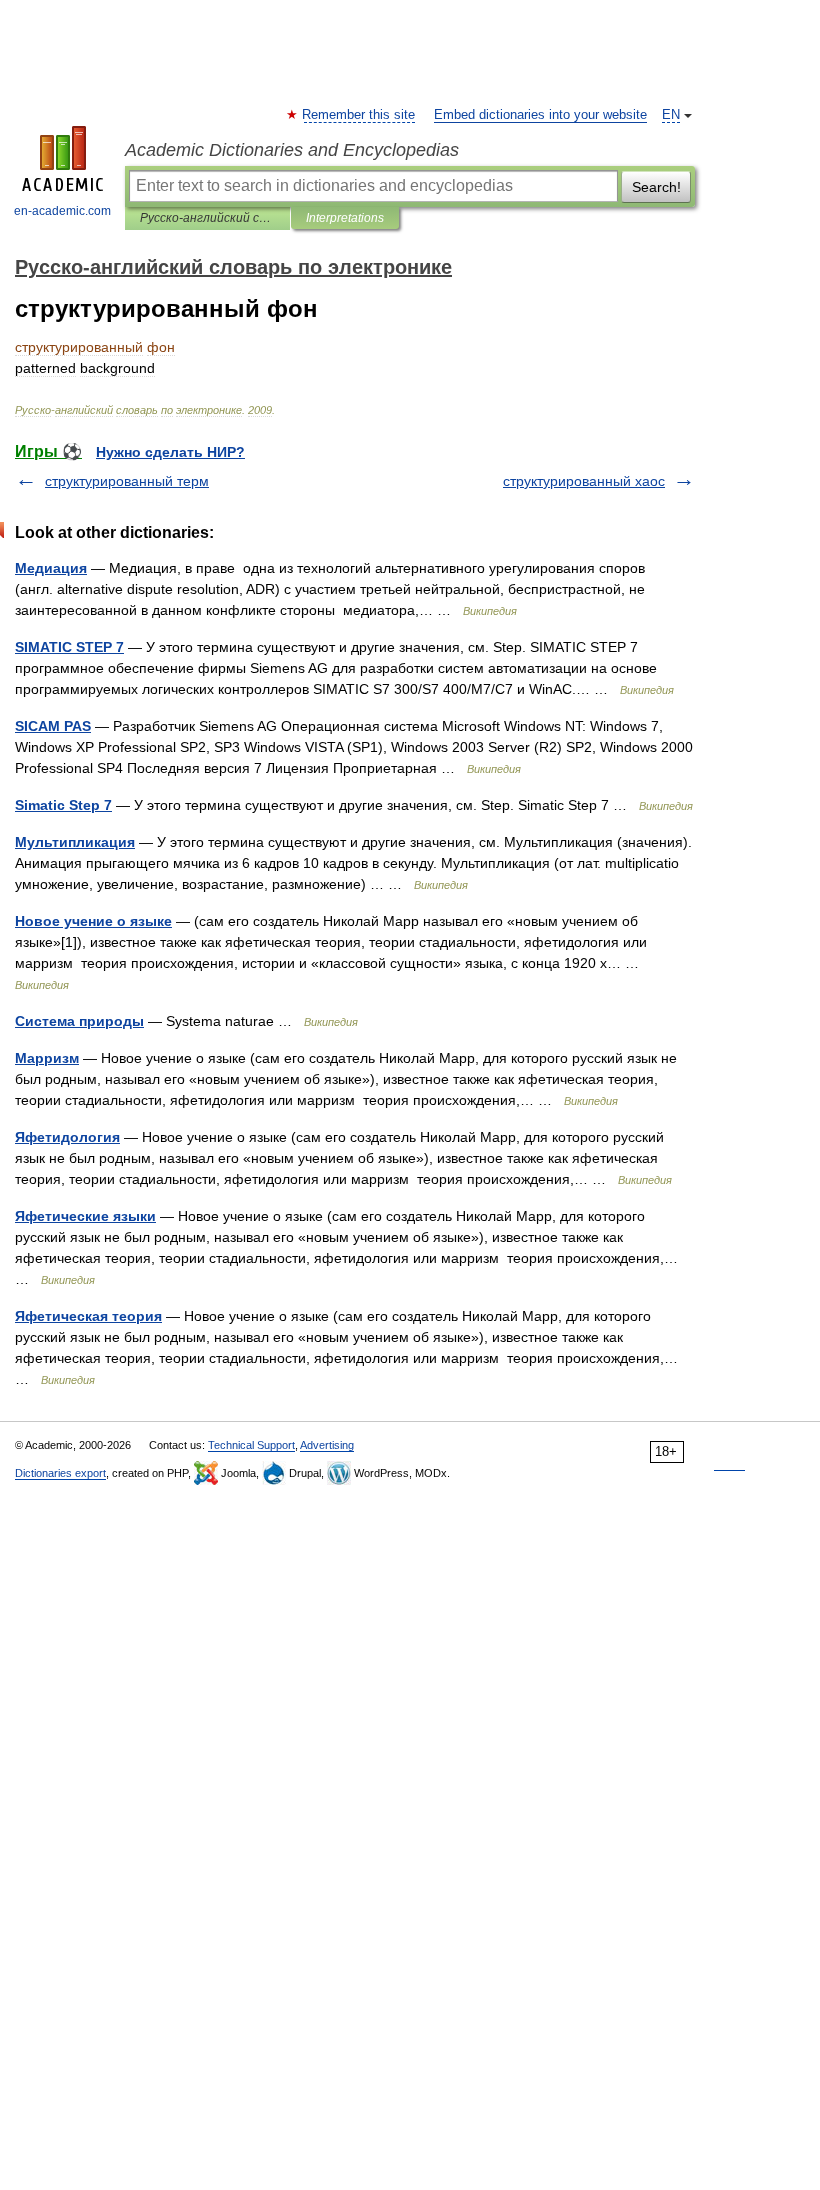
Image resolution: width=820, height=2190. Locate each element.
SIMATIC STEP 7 (69, 647)
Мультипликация (75, 842)
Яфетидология (67, 1137)
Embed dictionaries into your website (540, 115)
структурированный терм (127, 481)
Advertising (327, 1445)
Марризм (47, 1058)
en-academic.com (62, 211)
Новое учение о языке (93, 921)
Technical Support (251, 1445)
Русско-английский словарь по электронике (207, 218)
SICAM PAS (53, 726)
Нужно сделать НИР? (170, 452)
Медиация (51, 568)
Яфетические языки (85, 1216)
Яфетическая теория (88, 1316)
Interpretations (345, 218)
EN (671, 115)
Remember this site (359, 115)
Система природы (79, 1021)
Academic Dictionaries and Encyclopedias (292, 150)
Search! (656, 187)
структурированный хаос (584, 481)
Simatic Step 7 (63, 805)
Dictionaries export (60, 1473)
